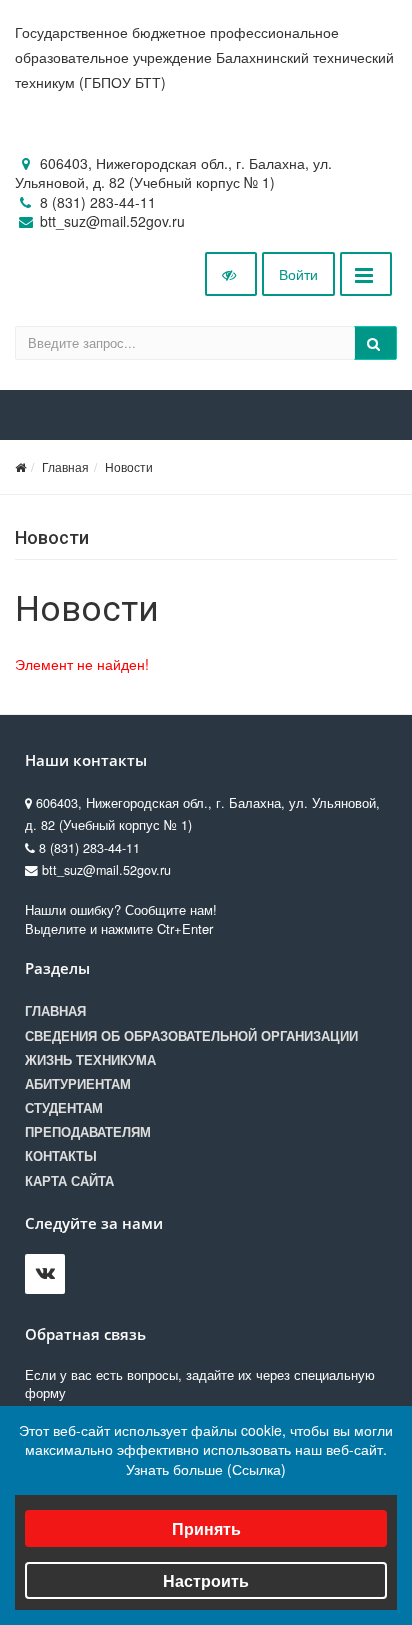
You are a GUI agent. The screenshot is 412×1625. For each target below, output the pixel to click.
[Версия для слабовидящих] (231, 274)
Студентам (64, 1108)
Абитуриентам (78, 1084)
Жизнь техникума (90, 1060)
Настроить (206, 1580)
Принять (206, 1528)
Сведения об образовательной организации (191, 1036)
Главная (65, 466)
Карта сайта (69, 1181)
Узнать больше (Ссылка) (206, 1469)
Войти (298, 274)
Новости (129, 466)
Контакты (61, 1156)
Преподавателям (88, 1132)
